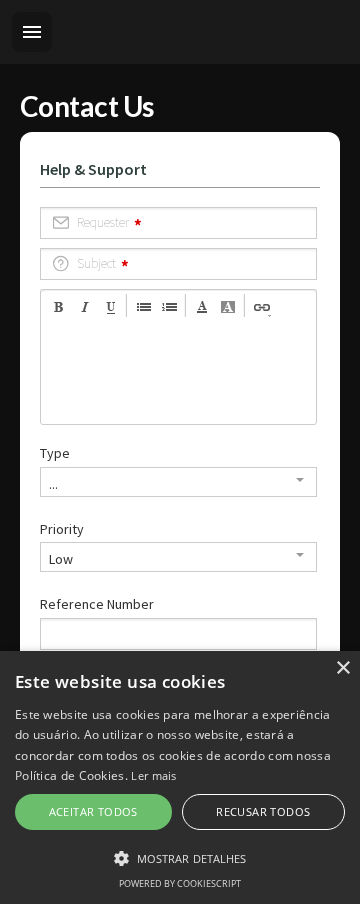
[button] (180, 858)
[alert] (180, 777)
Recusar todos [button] (263, 811)
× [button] (342, 668)
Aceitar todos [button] (93, 811)
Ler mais (153, 775)
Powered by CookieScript (180, 883)
